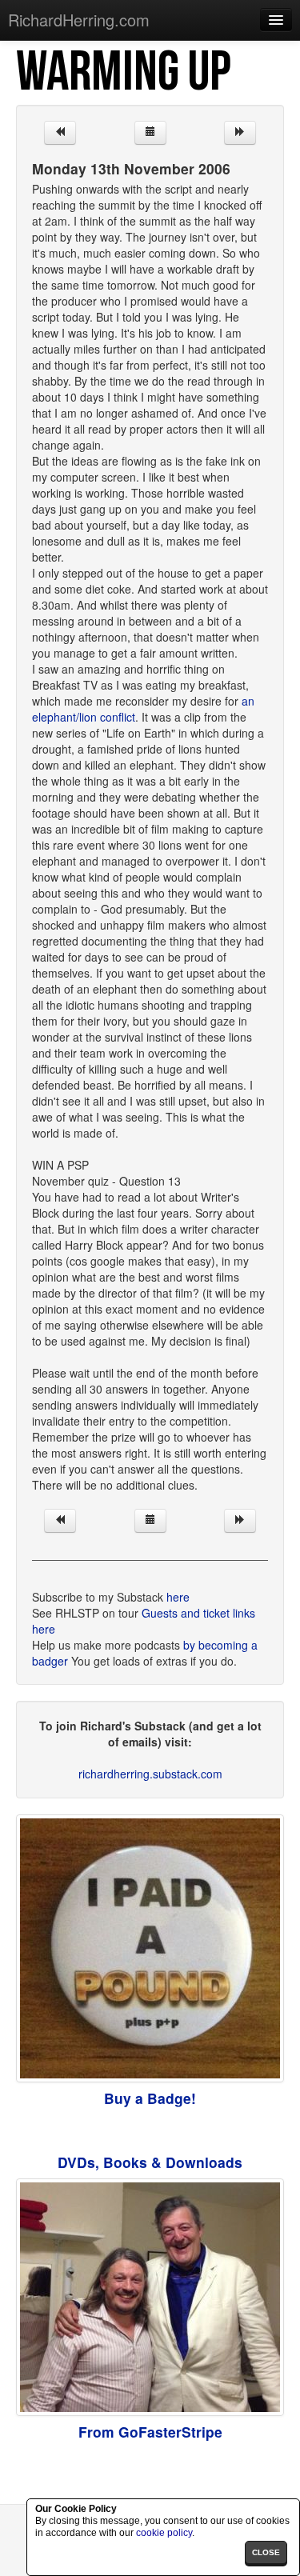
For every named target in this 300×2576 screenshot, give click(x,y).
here (178, 1597)
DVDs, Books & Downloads (150, 2162)
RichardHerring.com (79, 20)
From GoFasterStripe (150, 2432)
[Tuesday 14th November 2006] (240, 133)
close (266, 2552)
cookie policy (164, 2533)
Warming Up (123, 73)
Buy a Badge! (150, 2098)
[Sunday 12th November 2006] (60, 133)
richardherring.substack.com (150, 1774)
